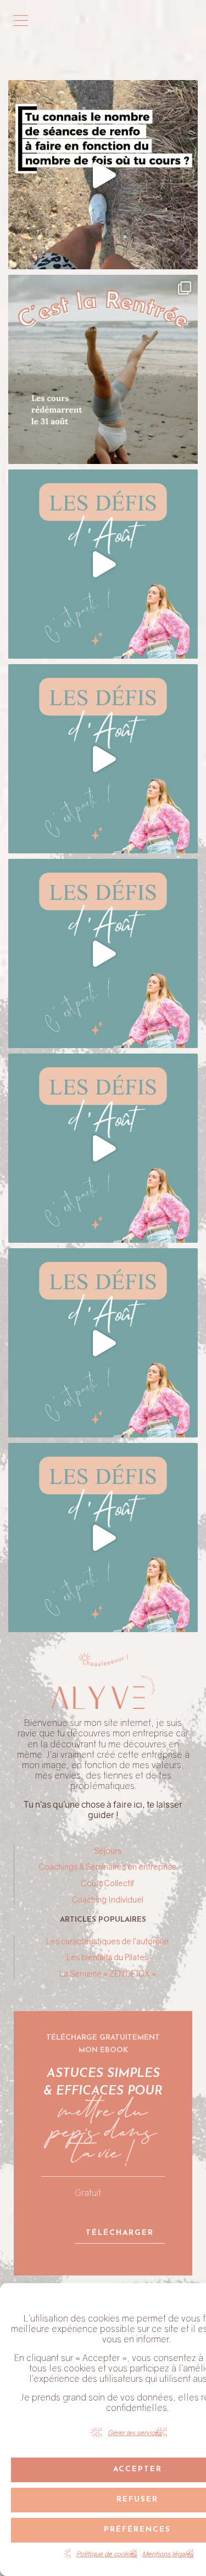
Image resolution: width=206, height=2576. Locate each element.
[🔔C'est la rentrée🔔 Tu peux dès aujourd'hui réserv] (103, 369)
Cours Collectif (108, 1883)
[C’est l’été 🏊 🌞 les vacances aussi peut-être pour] (103, 564)
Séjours (108, 1851)
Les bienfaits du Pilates (107, 1957)
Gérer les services (135, 2433)
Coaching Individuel (108, 1900)
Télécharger (120, 2233)
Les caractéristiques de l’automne (107, 1941)
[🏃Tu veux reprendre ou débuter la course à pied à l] (103, 175)
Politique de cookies (107, 2554)
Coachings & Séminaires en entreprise (108, 1867)
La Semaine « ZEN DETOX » (108, 1974)
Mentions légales (168, 2554)
